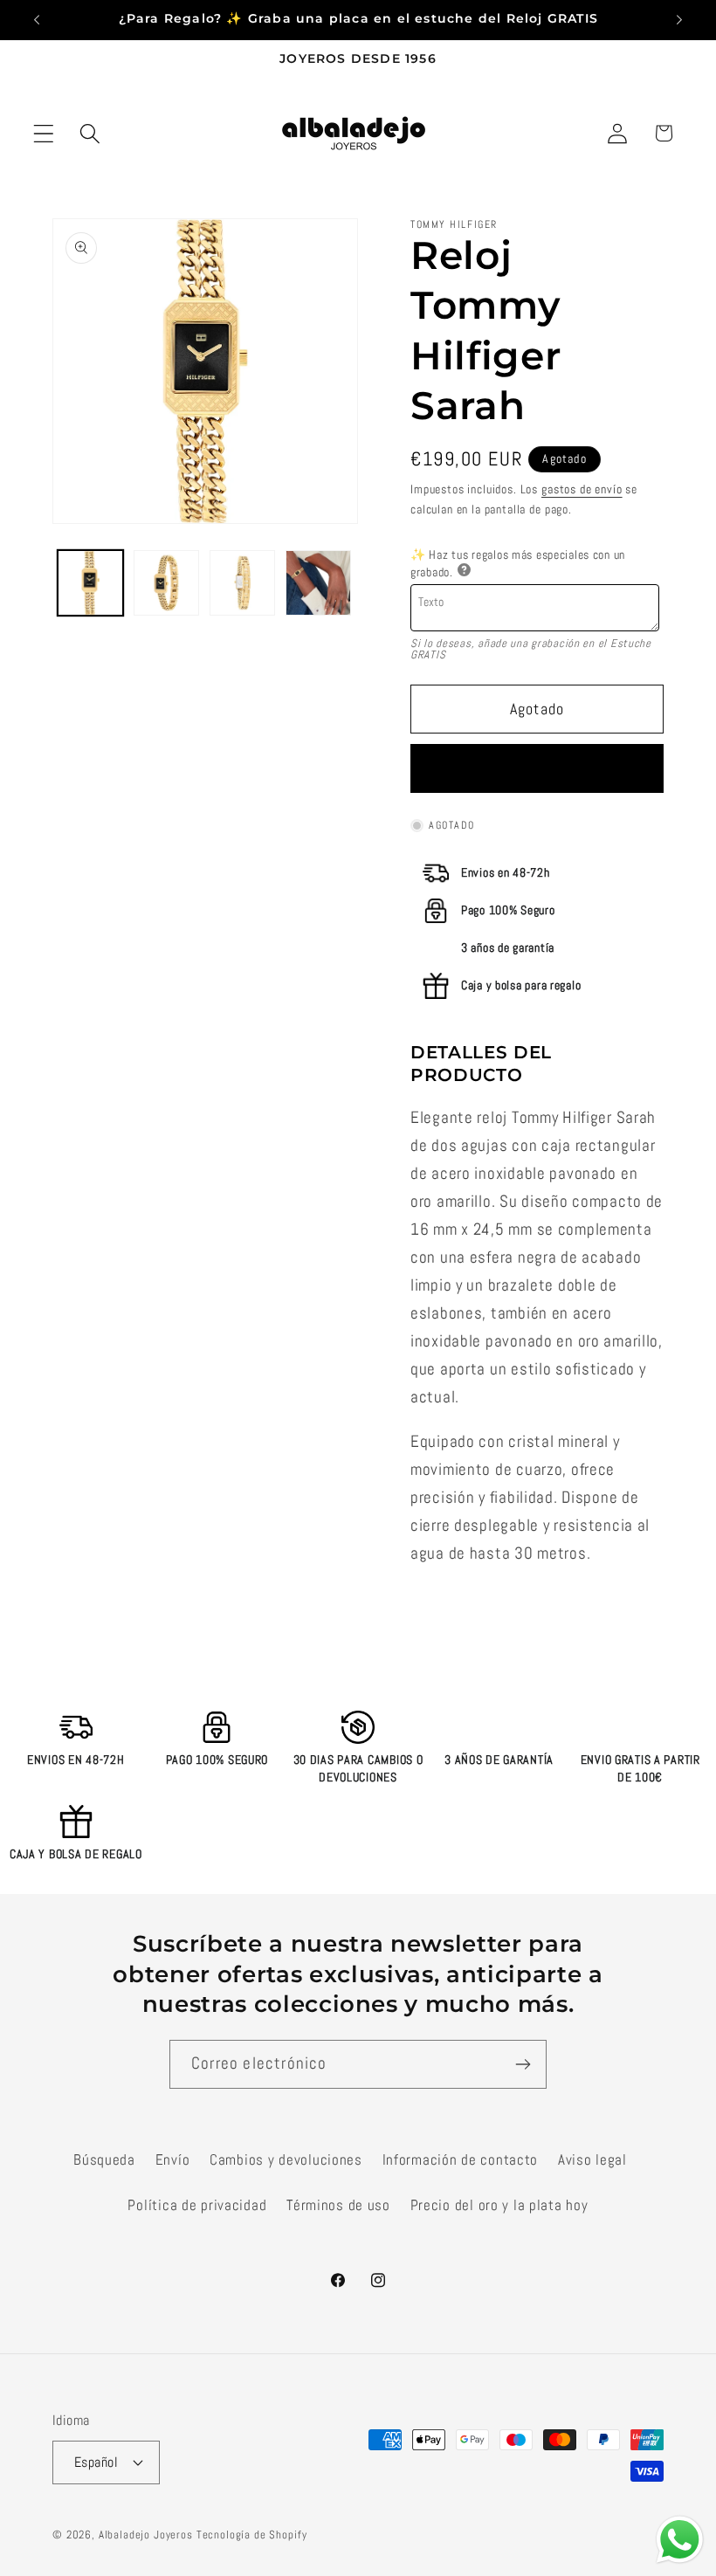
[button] (44, 133)
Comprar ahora (537, 769)
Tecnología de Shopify (252, 2535)
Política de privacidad (197, 2205)
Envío (173, 2160)
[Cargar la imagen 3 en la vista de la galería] (242, 583)
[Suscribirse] (523, 2064)
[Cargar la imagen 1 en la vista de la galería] (90, 583)
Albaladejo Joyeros (146, 2535)
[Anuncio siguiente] (679, 20)
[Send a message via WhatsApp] (680, 2540)
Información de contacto (461, 2160)
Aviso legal (592, 2160)
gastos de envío (582, 489)
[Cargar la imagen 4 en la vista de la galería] (318, 583)
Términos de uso (338, 2205)
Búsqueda (104, 2160)
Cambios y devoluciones (286, 2160)
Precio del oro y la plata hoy (499, 2205)
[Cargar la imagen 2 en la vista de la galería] (166, 583)
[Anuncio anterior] (37, 20)
